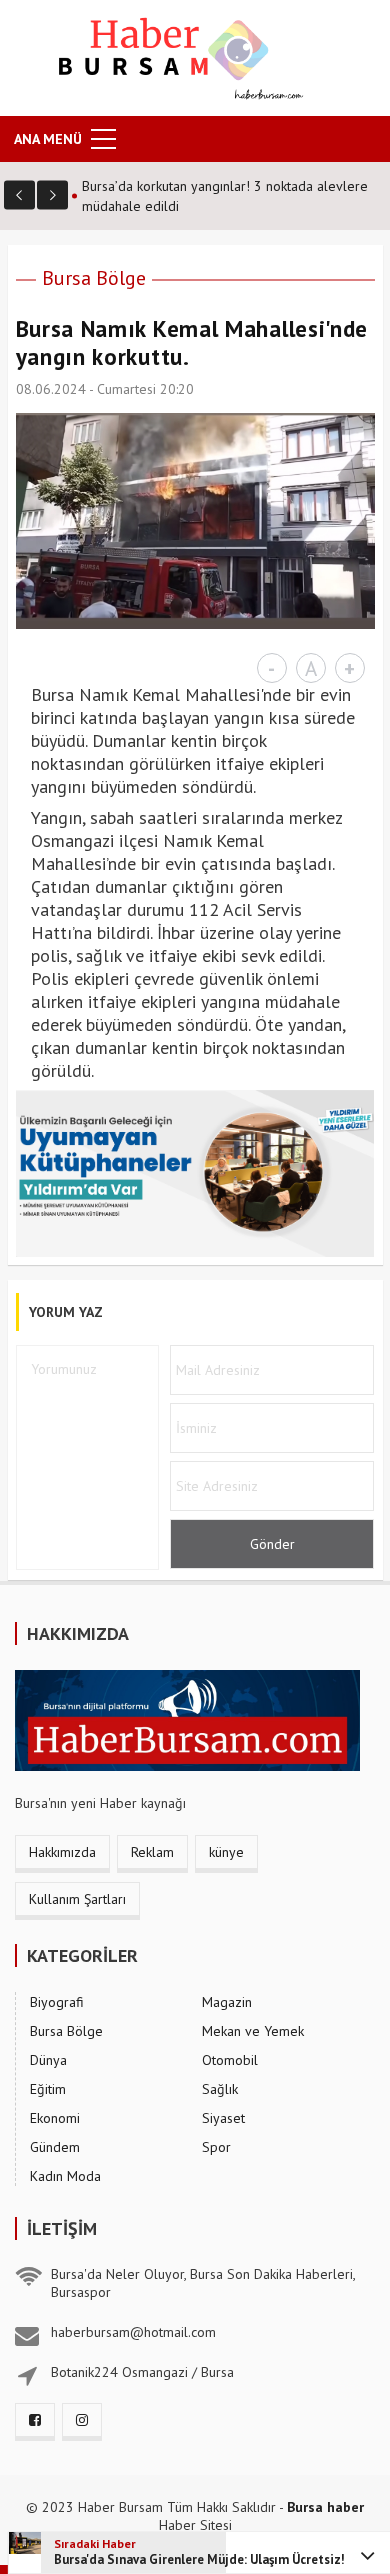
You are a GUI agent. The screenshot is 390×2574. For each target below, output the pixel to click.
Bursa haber (325, 2507)
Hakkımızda (62, 1852)
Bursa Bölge (94, 278)
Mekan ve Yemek (253, 2031)
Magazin (227, 2002)
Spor (216, 2147)
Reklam (152, 1852)
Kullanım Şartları (77, 1899)
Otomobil (230, 2060)
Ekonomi (55, 2118)
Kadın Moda (65, 2176)
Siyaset (223, 2118)
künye (226, 1852)
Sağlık (220, 2089)
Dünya (48, 2060)
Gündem (55, 2147)
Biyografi (57, 2002)
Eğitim (48, 2089)
